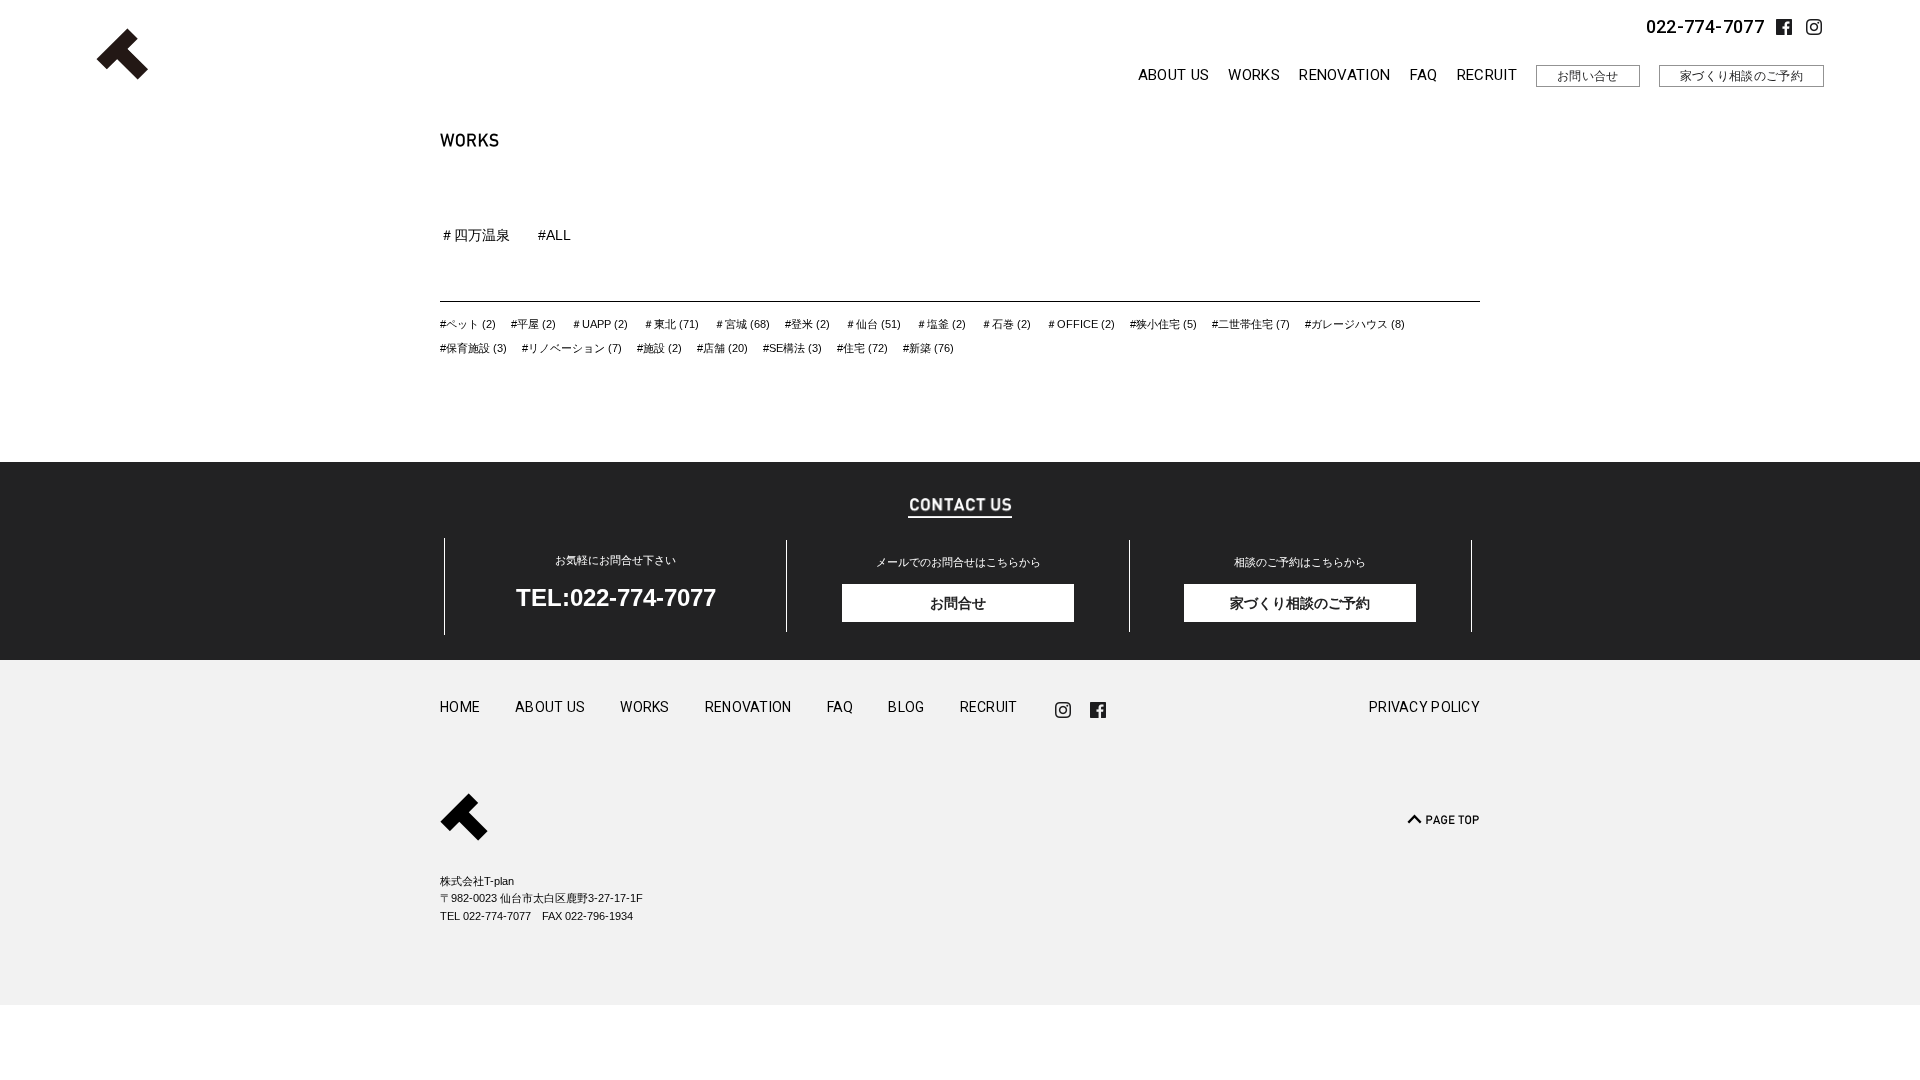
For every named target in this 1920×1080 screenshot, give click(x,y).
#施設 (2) (659, 348)
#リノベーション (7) (572, 348)
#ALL (554, 235)
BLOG (906, 707)
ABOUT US (1173, 75)
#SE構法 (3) (792, 348)
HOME (460, 707)
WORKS (1254, 75)
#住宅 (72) (862, 348)
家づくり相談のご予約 (1741, 76)
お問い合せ (1588, 76)
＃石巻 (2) (1006, 324)
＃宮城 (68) (742, 324)
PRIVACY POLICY (1424, 707)
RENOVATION (1344, 75)
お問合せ (958, 603)
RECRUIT (1487, 75)
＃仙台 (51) (873, 324)
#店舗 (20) (722, 348)
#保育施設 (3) (473, 348)
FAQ (1424, 75)
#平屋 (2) (533, 324)
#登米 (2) (807, 324)
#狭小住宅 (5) (1163, 324)
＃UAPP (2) (599, 324)
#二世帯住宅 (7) (1251, 324)
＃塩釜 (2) (941, 324)
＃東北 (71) (671, 324)
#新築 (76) (928, 348)
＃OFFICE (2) (1080, 324)
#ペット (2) (468, 324)
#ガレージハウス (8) (1355, 324)
